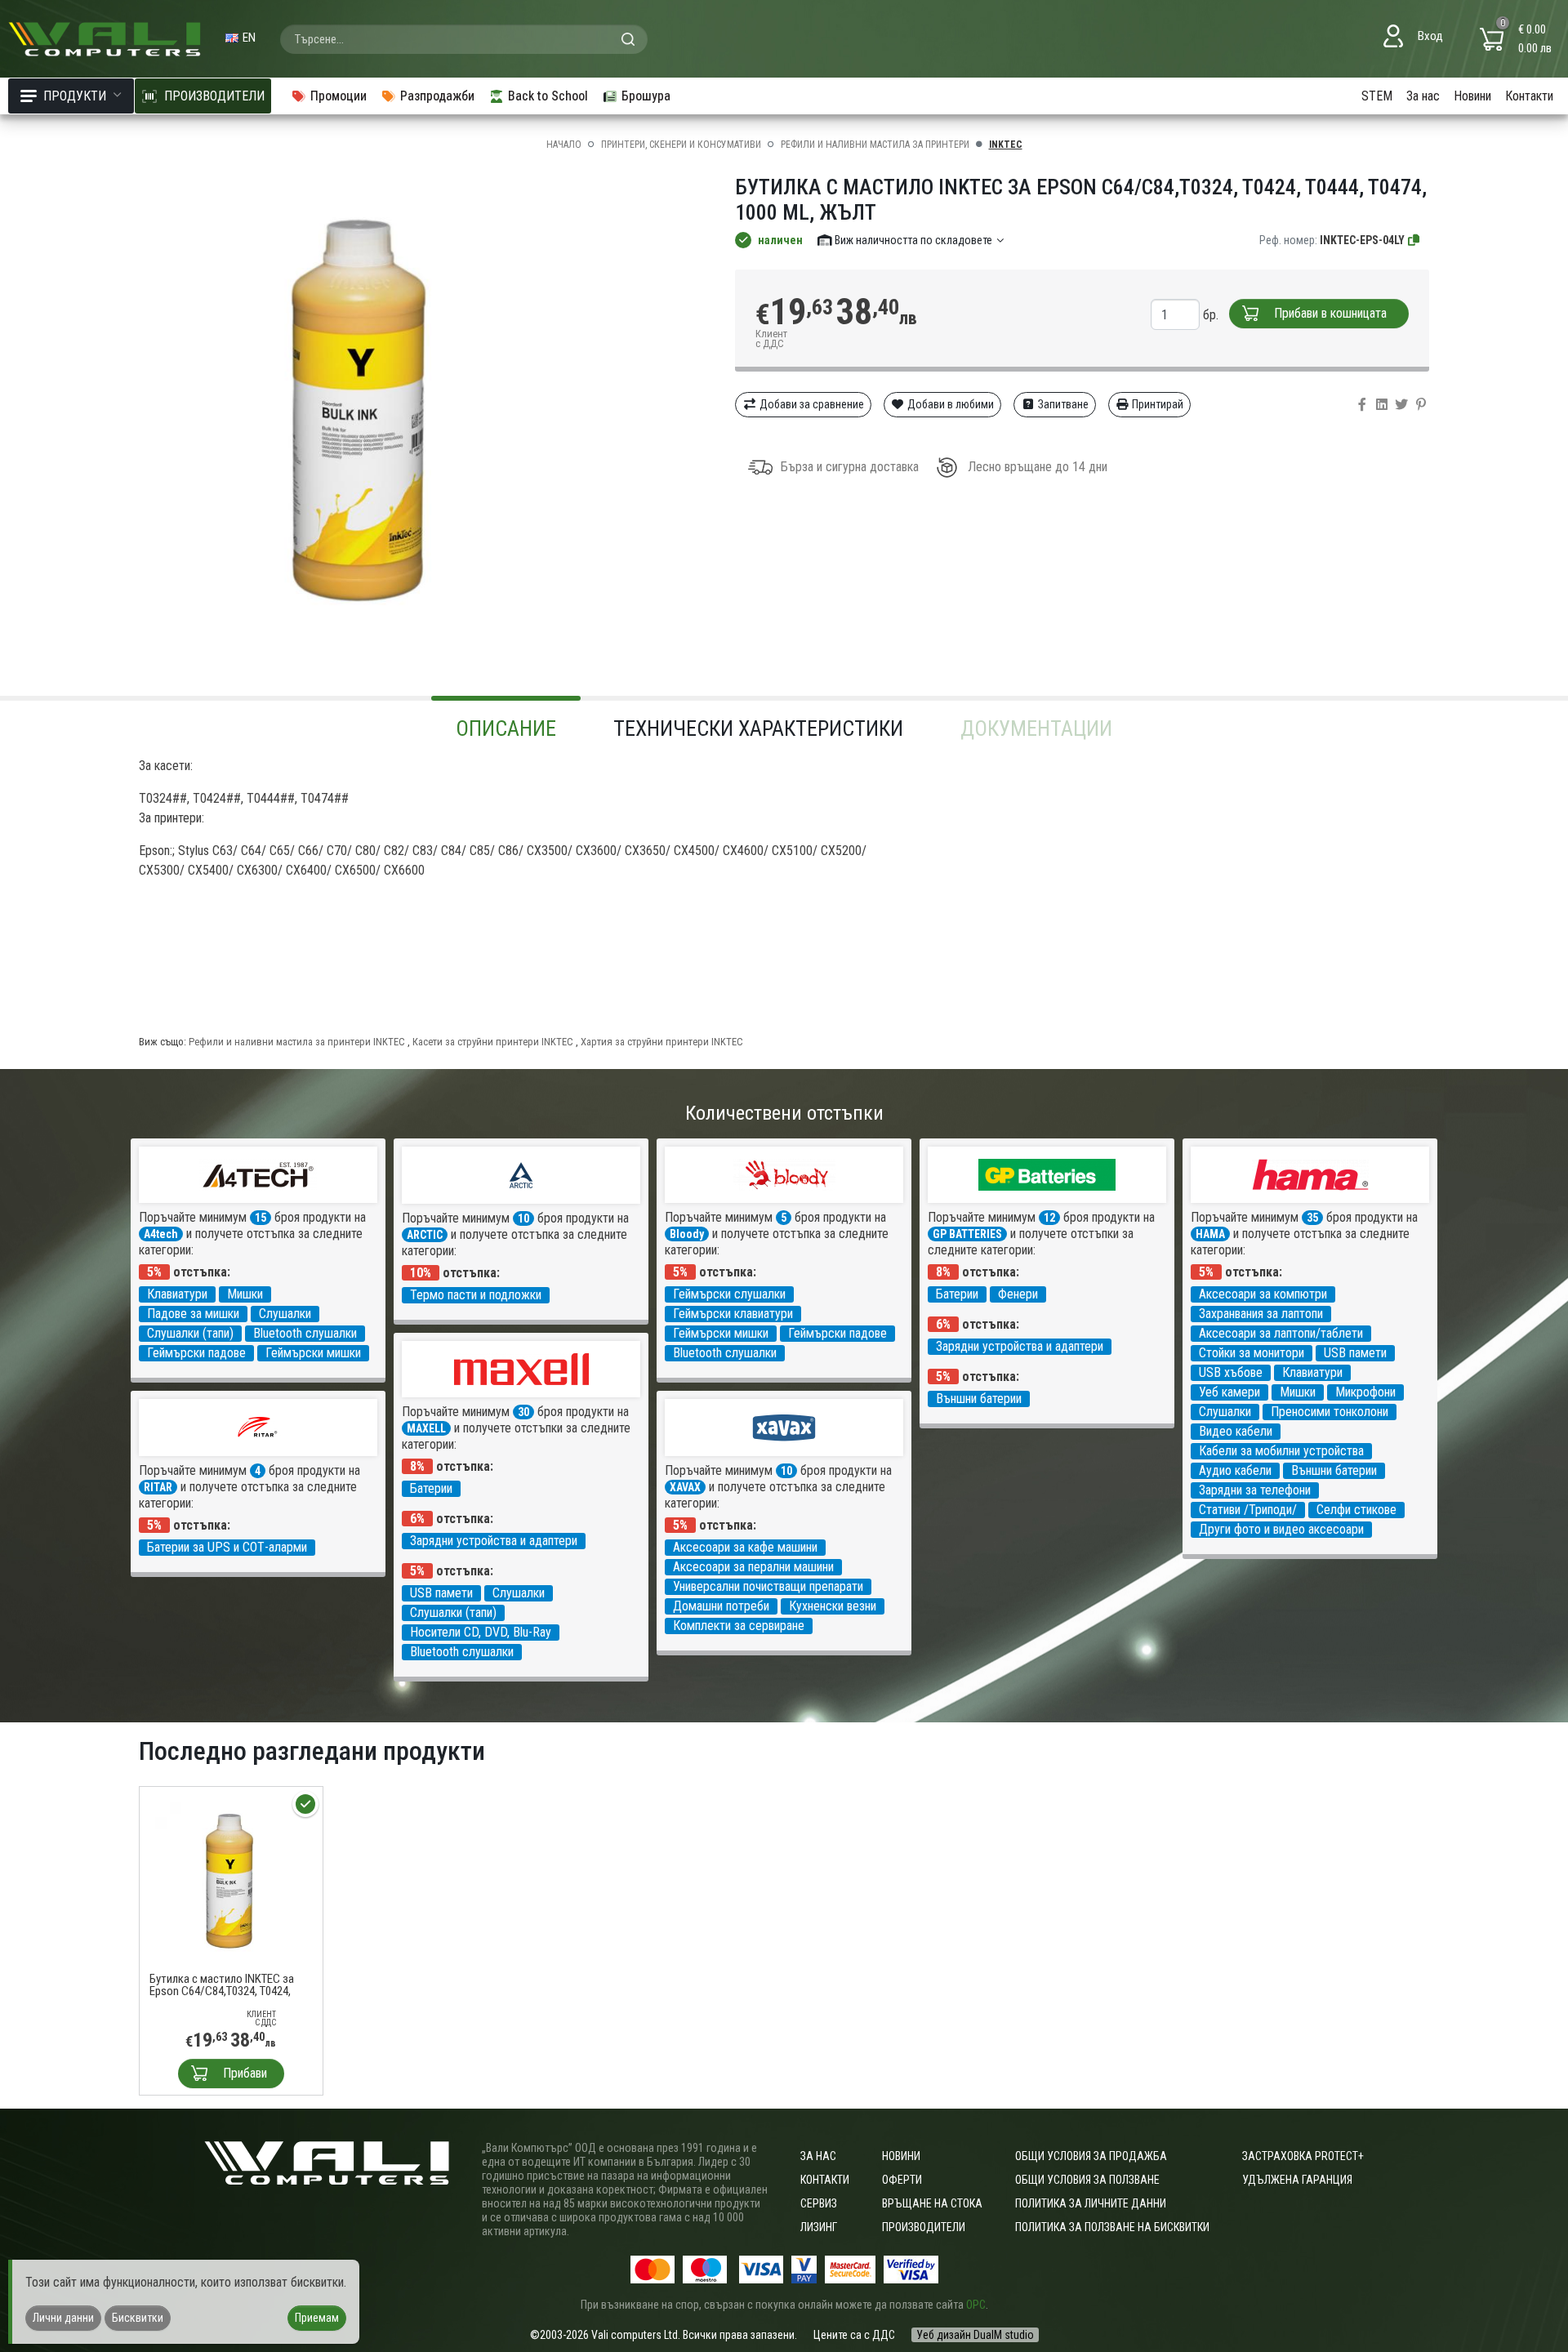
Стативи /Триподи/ (1248, 1510)
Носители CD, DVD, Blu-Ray (481, 1632)
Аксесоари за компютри (1263, 1294)
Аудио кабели (1235, 1470)
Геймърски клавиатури (733, 1314)
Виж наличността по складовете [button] (913, 240)
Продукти (75, 96)
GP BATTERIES (967, 1234)
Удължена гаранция (1297, 2180)
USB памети (1355, 1353)
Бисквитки (138, 2318)
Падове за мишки (193, 1314)
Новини (1472, 96)
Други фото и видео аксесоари (1281, 1529)
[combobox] (464, 39)
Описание (506, 728)
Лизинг (819, 2227)
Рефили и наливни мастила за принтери (875, 145)
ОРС (976, 2305)
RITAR (158, 1487)
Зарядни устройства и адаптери (1020, 1346)
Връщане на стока (932, 2203)
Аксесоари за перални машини (753, 1567)
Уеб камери (1229, 1392)
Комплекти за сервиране (739, 1626)
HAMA (1210, 1234)
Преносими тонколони (1330, 1412)
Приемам (317, 2318)
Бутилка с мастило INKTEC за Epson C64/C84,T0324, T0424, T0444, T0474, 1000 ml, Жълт (222, 1985)
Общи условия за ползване (1087, 2180)
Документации (1036, 728)
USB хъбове (1231, 1372)
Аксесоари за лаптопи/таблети (1281, 1333)
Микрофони (1365, 1392)
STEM (1377, 96)
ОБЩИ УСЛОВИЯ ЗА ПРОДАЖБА (1091, 2156)
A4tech (161, 1234)
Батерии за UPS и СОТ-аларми (227, 1547)
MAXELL (426, 1428)
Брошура (646, 96)
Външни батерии (979, 1399)
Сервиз (819, 2203)
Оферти (902, 2180)
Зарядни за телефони (1255, 1490)
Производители (924, 2227)
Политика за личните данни (1091, 2203)
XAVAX (685, 1487)
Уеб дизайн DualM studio (975, 2335)
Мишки (245, 1294)
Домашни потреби (721, 1606)
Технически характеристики (758, 728)
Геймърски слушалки (729, 1294)
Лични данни (63, 2318)
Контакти (1529, 96)
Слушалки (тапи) (190, 1333)
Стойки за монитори (1252, 1353)
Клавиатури (177, 1294)
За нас (1423, 96)
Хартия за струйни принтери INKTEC (662, 1042)
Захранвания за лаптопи (1261, 1314)
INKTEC (1006, 145)
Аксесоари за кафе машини (745, 1547)
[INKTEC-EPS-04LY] (1414, 240)
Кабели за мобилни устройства (1281, 1451)
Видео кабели (1236, 1431)
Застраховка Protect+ (1303, 2156)
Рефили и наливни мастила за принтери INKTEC (297, 1042)
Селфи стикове (1356, 1510)
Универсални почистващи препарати (768, 1586)
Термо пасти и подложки (476, 1295)
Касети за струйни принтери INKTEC (493, 1042)
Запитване (1062, 404)
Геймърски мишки (313, 1353)
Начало (564, 145)
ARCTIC (425, 1235)
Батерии (957, 1294)
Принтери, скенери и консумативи (681, 145)
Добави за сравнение (811, 404)
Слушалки (285, 1314)
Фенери (1018, 1294)
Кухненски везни (833, 1606)
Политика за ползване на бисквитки (1112, 2227)
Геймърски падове (196, 1353)
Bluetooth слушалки (305, 1333)
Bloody (687, 1234)
